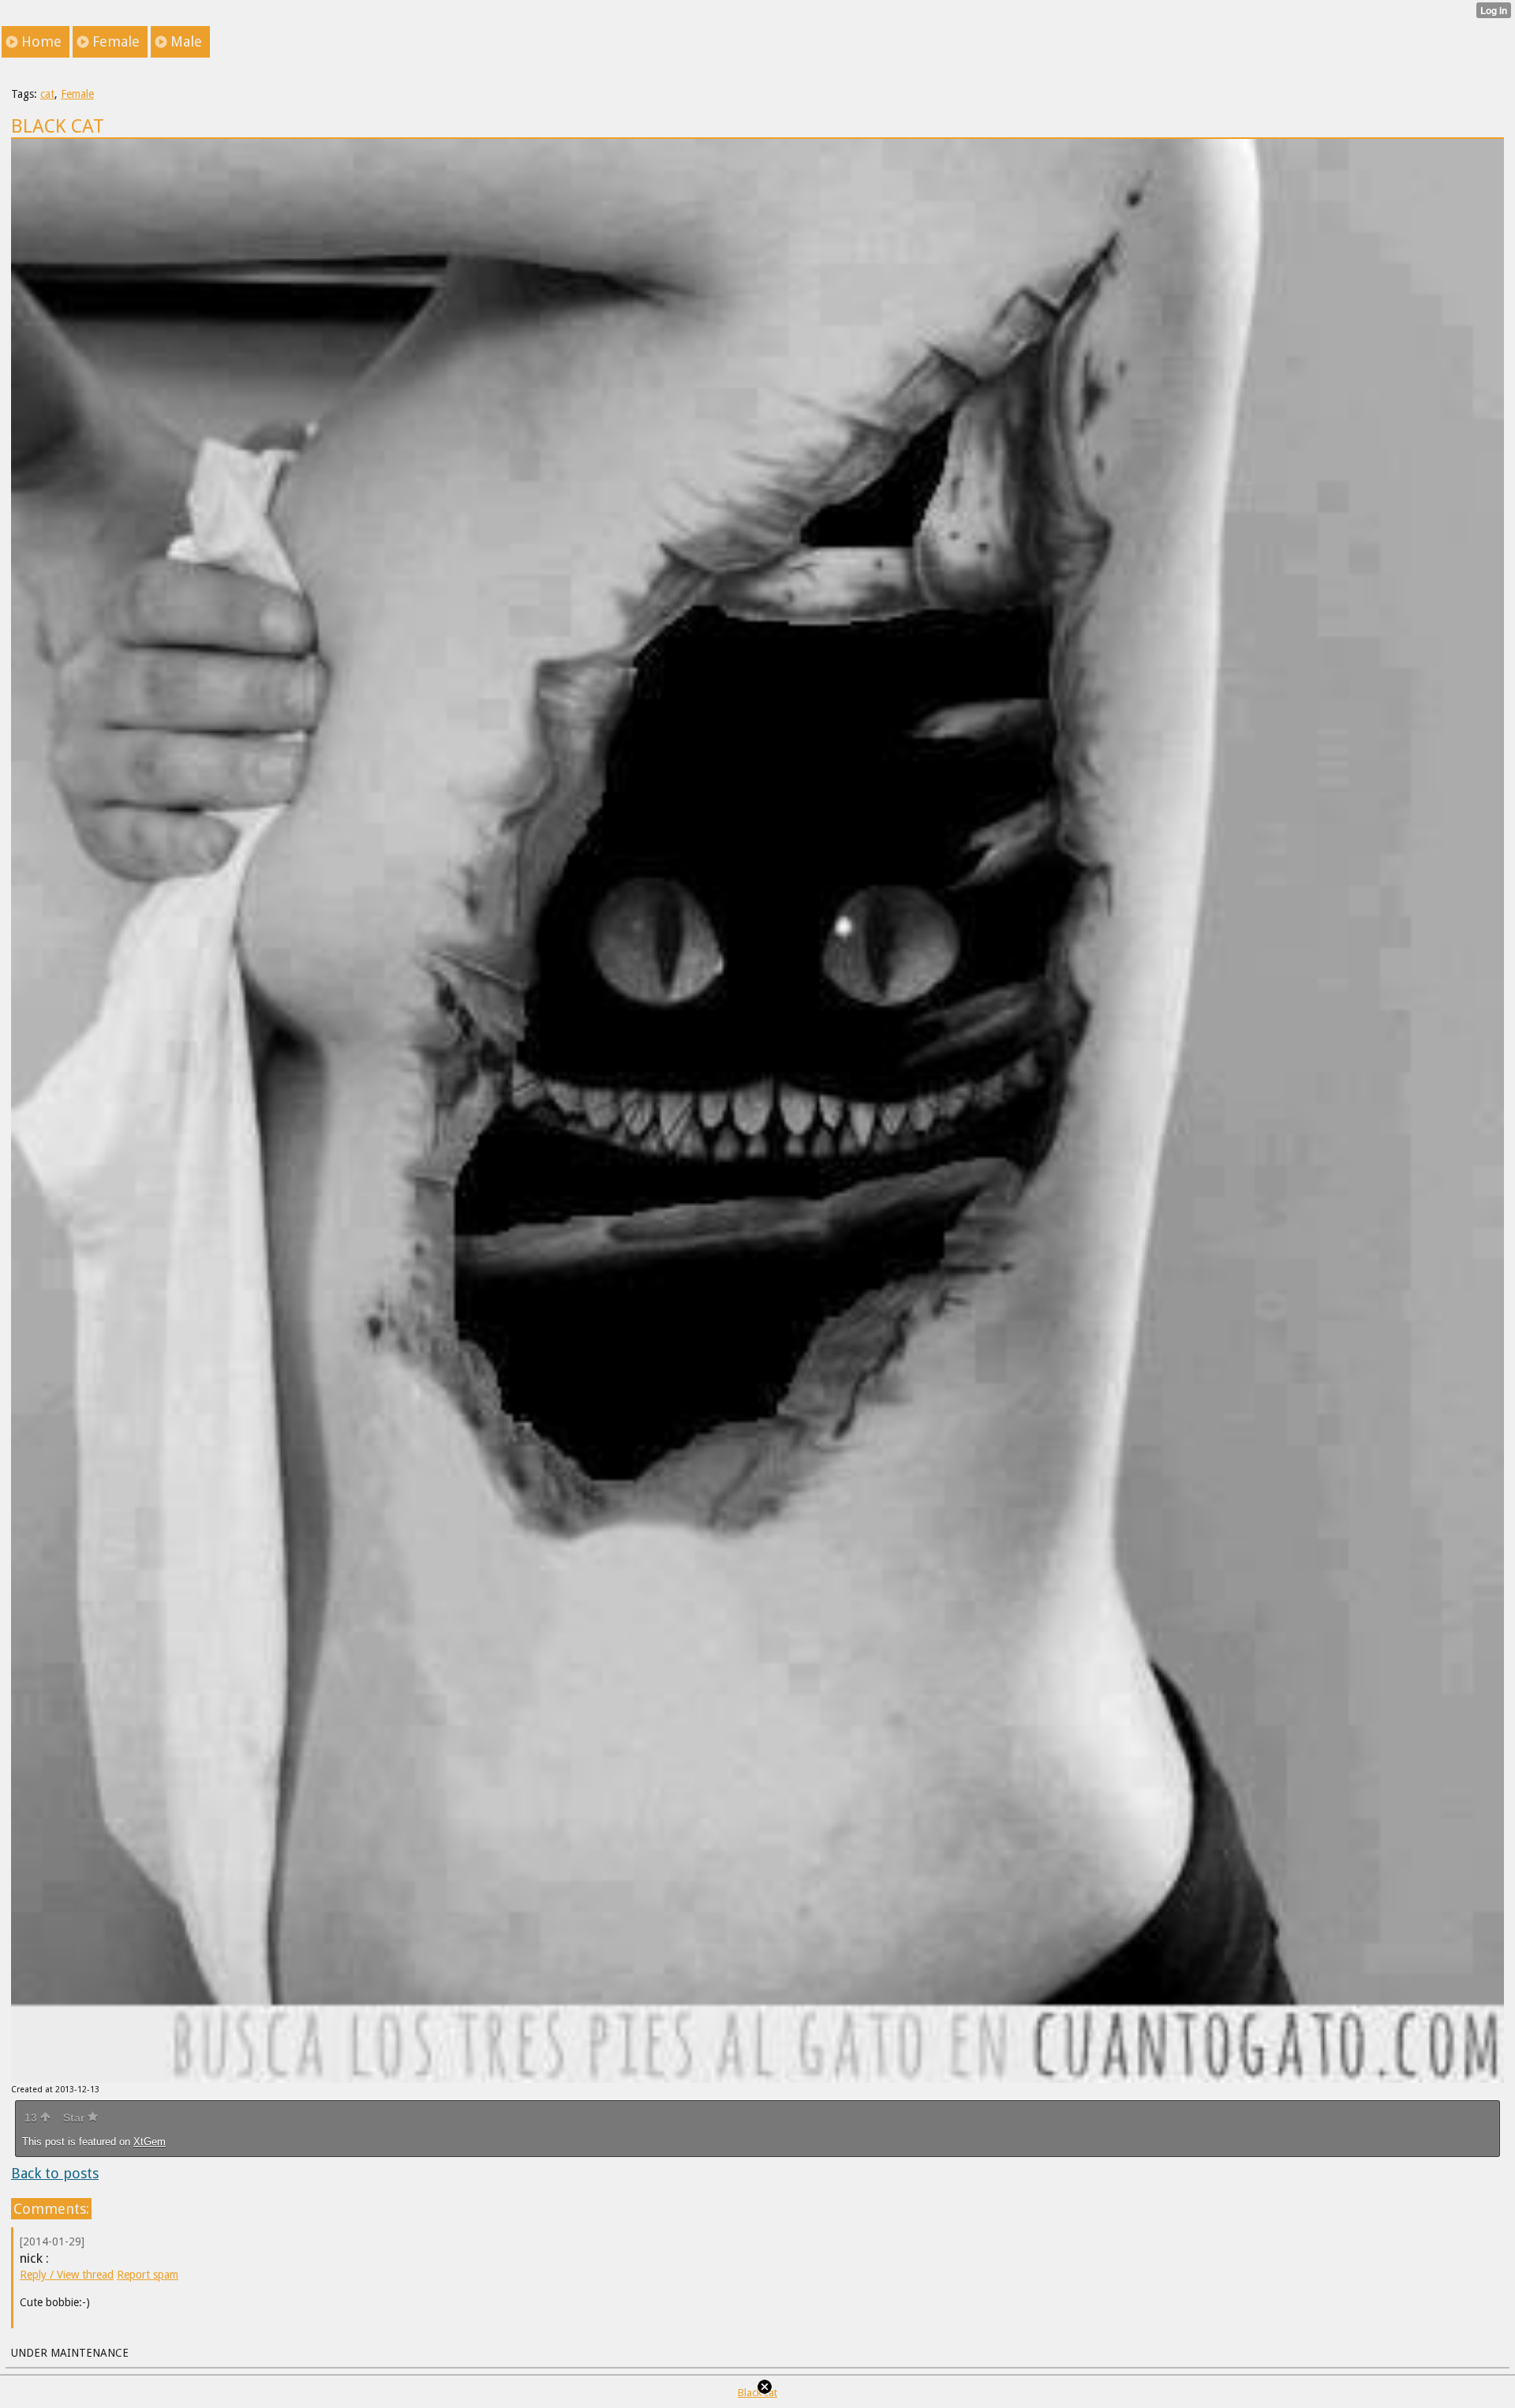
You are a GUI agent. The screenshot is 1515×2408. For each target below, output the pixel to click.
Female (77, 94)
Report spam (148, 2275)
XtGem (150, 2142)
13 (32, 2118)
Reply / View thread (67, 2275)
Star (75, 2118)
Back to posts (55, 2173)
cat (47, 94)
